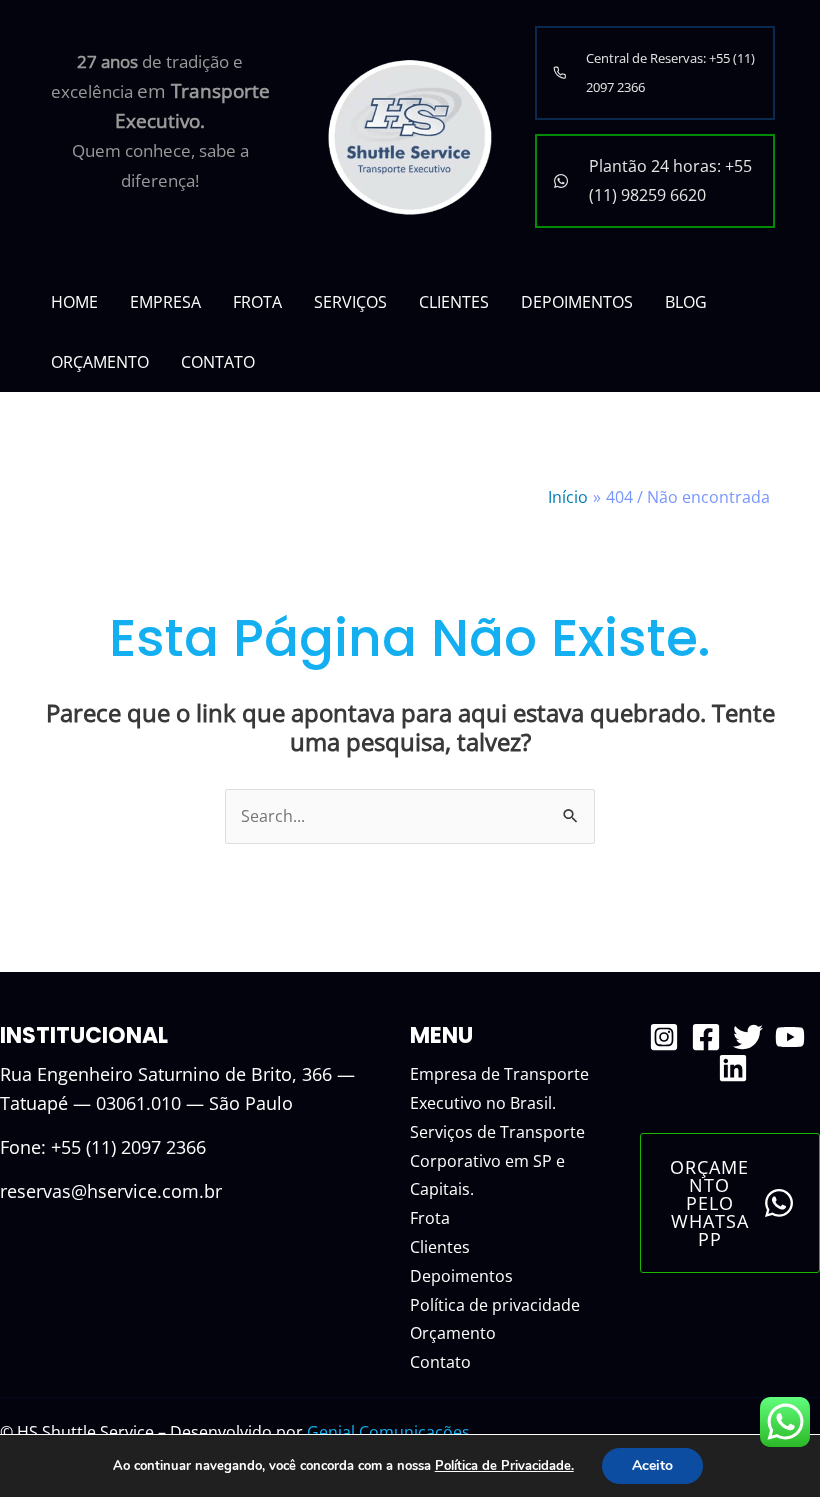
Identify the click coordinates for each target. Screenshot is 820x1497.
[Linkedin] (733, 1068)
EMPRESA (165, 302)
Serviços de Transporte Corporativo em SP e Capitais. (497, 1161)
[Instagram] (664, 1037)
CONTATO (218, 362)
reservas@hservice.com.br (111, 1191)
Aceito (652, 1465)
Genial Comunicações (388, 1432)
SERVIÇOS (350, 302)
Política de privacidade (495, 1305)
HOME (74, 302)
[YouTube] (790, 1037)
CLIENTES (454, 302)
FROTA (257, 302)
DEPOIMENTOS (577, 302)
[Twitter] (748, 1037)
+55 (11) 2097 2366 (128, 1147)
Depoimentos (461, 1276)
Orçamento (453, 1333)
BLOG (686, 302)
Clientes (440, 1247)
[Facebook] (706, 1037)
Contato (440, 1362)
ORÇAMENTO (100, 362)
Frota (430, 1218)
